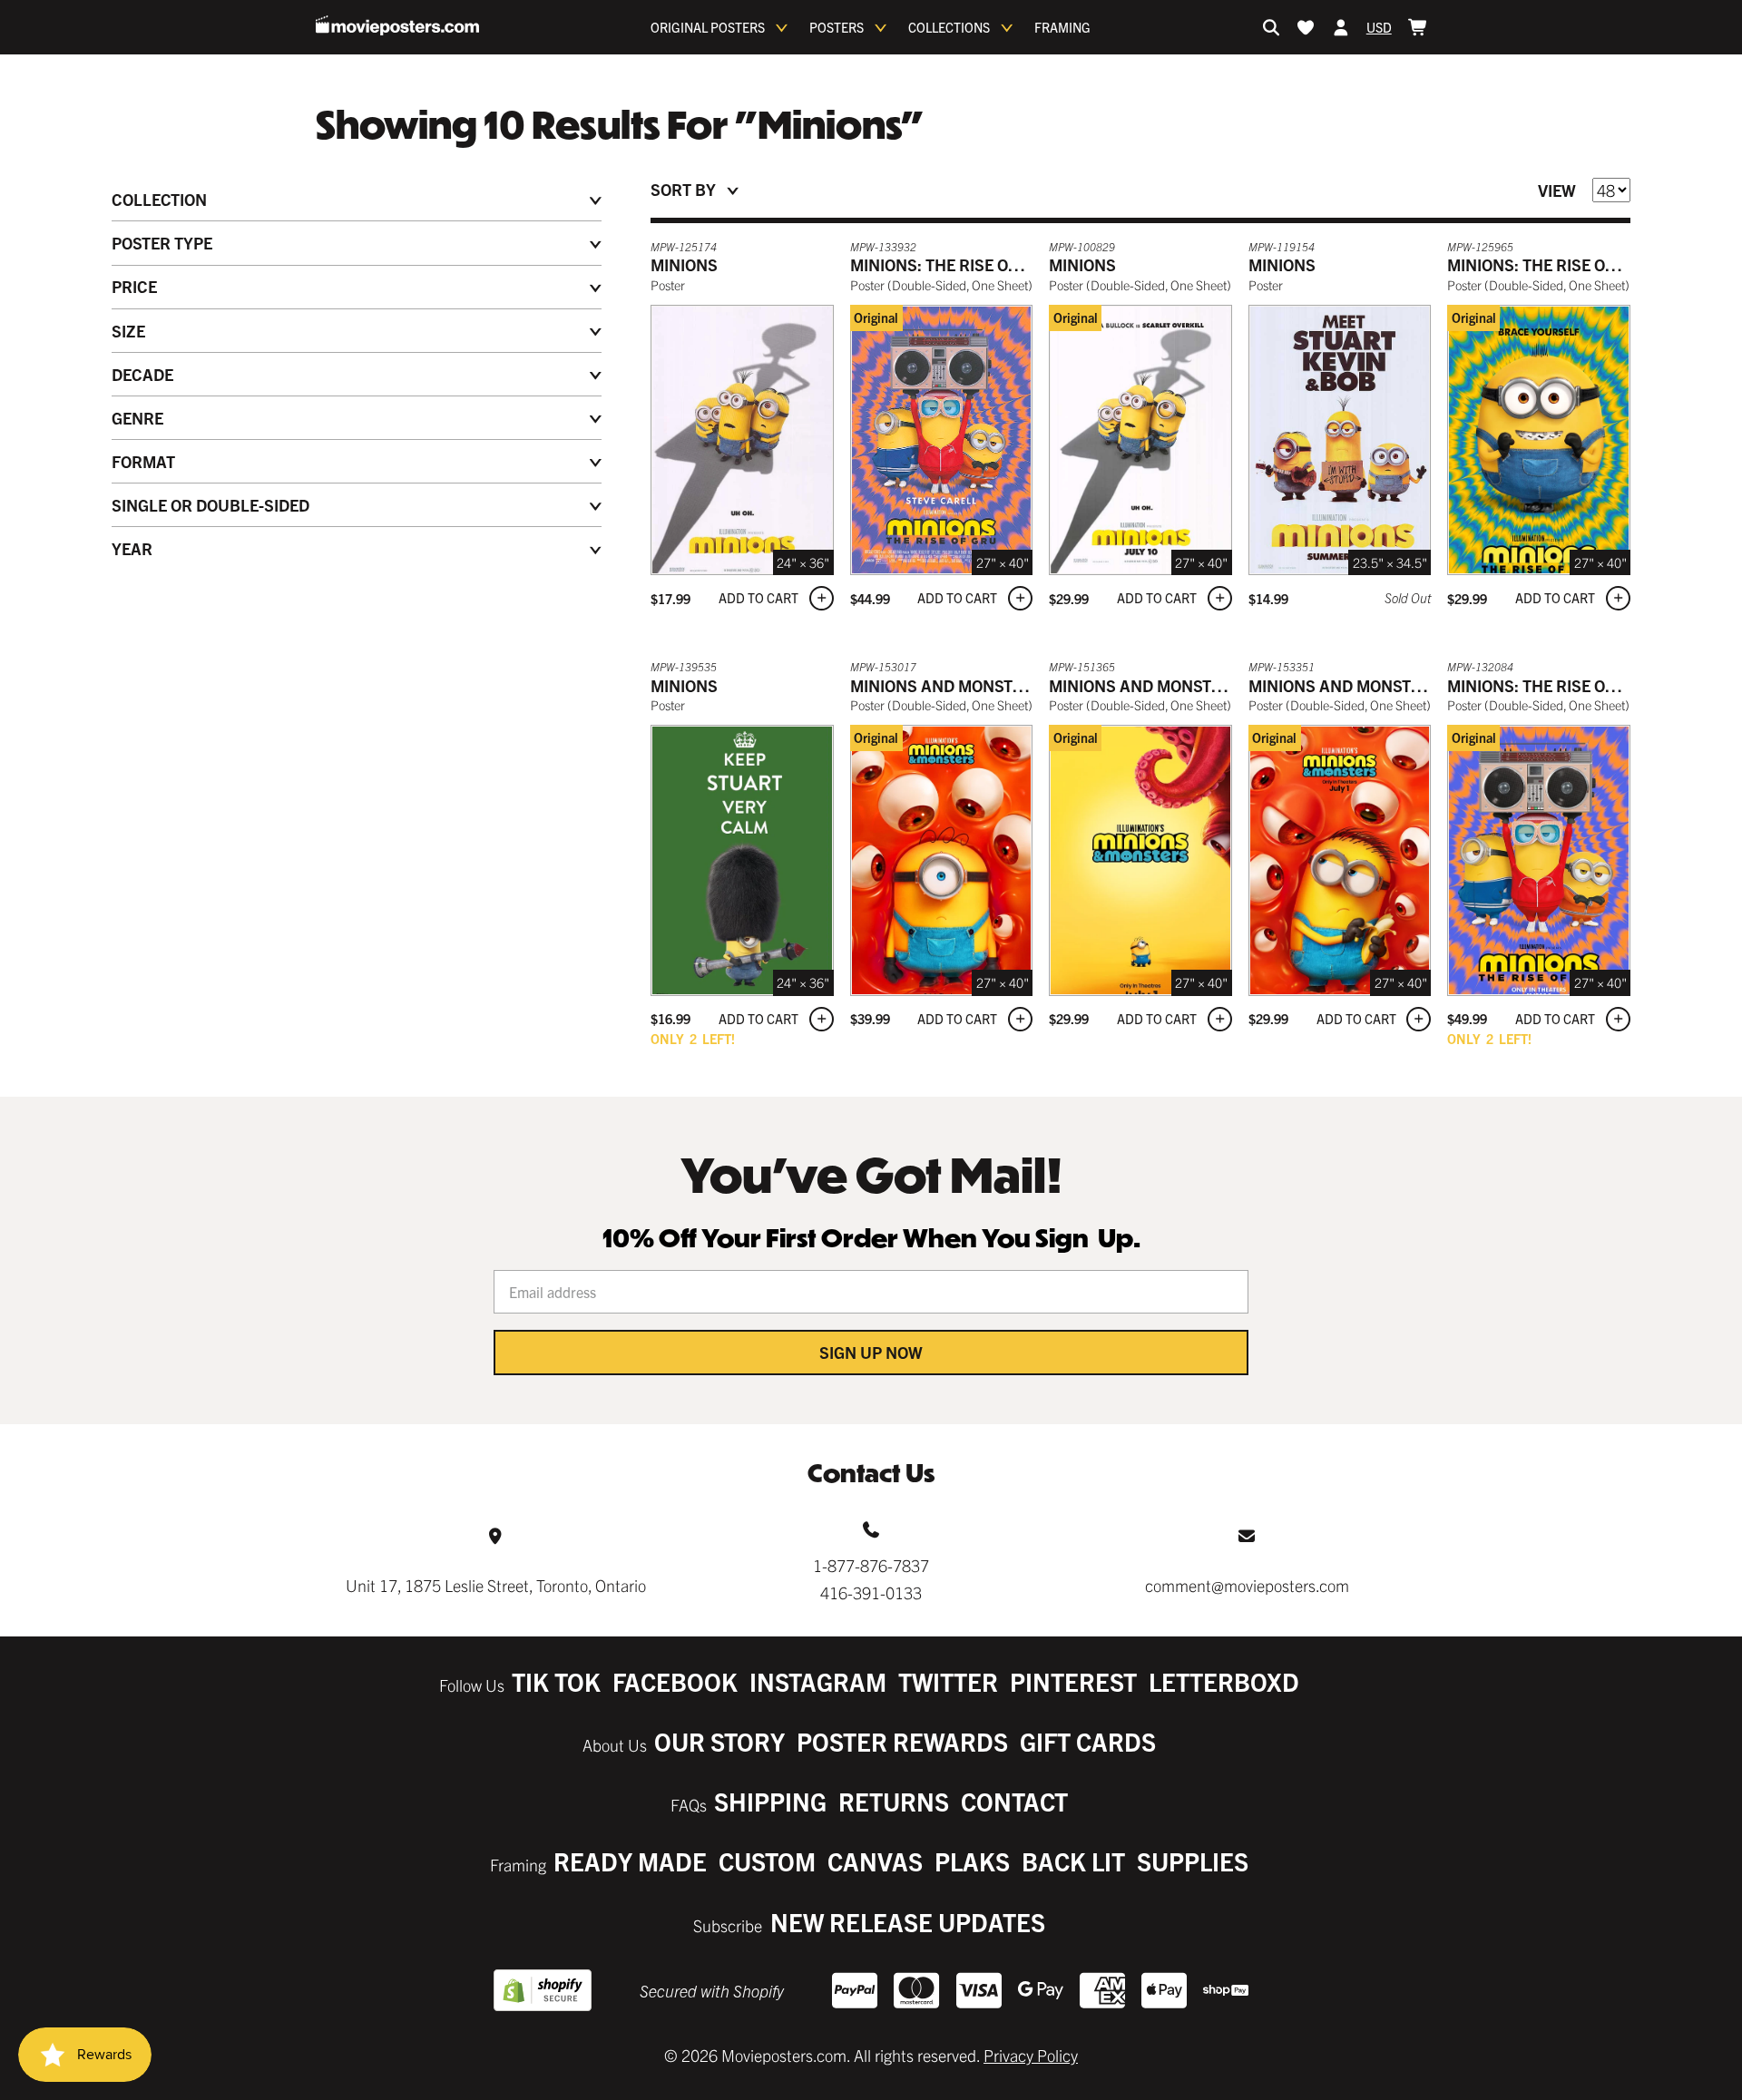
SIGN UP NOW (871, 1352)
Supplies (1193, 1861)
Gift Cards (1088, 1741)
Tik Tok (556, 1681)
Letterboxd (1224, 1681)
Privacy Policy (1031, 2055)
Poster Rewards (902, 1741)
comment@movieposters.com (1247, 1585)
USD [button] (1379, 27)
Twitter (948, 1681)
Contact (1014, 1801)
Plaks (972, 1861)
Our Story (719, 1741)
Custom (767, 1861)
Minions (684, 264)
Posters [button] (837, 27)
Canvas (875, 1861)
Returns (894, 1801)
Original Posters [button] (708, 27)
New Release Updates (908, 1922)
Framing (1062, 27)
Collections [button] (949, 27)
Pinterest (1073, 1681)
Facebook (675, 1681)
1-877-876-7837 (871, 1565)
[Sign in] (1341, 27)
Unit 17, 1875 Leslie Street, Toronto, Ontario (496, 1585)
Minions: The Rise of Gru (952, 264)
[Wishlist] (1306, 27)
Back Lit (1073, 1861)
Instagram (818, 1681)
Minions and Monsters (946, 685)
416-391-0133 (871, 1592)
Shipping (770, 1801)
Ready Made (630, 1861)
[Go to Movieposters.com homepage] (397, 25)
